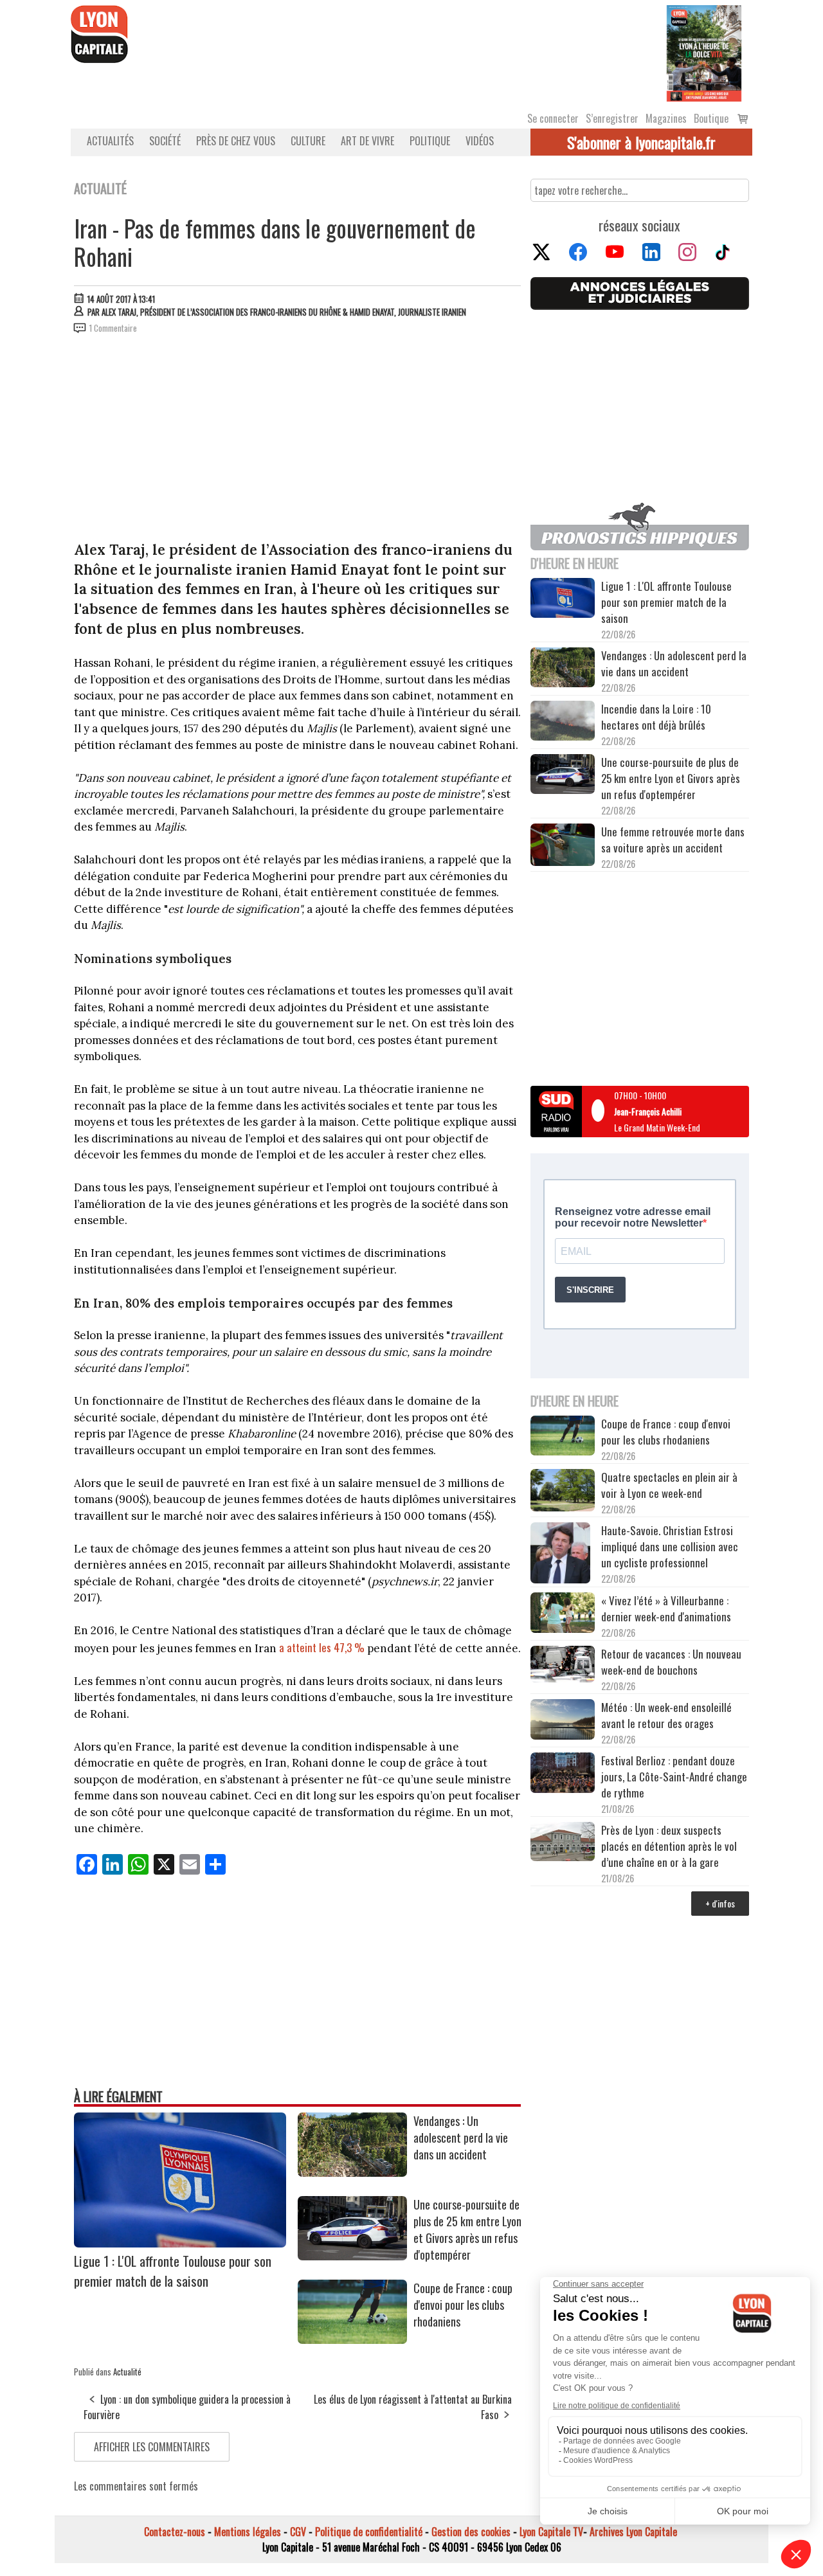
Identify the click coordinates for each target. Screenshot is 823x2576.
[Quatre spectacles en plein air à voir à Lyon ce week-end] (563, 1492)
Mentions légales (248, 2532)
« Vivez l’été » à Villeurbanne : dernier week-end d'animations (666, 1608)
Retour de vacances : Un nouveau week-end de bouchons (671, 1662)
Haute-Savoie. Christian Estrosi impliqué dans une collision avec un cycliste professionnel (670, 1546)
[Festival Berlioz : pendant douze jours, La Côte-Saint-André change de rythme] (563, 1774)
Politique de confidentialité (369, 2532)
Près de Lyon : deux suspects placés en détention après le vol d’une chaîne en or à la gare (669, 1846)
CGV (298, 2532)
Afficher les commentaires (152, 2447)
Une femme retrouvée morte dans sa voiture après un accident (673, 840)
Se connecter (553, 118)
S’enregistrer (612, 118)
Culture (308, 141)
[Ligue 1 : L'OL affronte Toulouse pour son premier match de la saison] (180, 2243)
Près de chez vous (236, 141)
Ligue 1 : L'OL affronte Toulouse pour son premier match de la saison (173, 2271)
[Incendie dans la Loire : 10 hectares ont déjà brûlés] (563, 723)
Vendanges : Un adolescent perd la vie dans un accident (461, 2138)
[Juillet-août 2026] (704, 52)
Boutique (711, 118)
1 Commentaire (113, 328)
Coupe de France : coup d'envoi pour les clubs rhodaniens (463, 2305)
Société (165, 141)
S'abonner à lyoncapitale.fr (641, 142)
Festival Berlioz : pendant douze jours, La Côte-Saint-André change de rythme (674, 1777)
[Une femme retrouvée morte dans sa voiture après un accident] (563, 847)
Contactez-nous (175, 2532)
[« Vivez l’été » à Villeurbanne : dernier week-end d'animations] (563, 1614)
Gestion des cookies (471, 2532)
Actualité (127, 2372)
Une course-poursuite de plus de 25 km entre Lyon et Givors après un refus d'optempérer (467, 2229)
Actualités (110, 141)
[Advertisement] (298, 440)
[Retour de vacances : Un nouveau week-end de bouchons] (563, 1665)
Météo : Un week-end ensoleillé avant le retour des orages (666, 1715)
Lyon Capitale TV (551, 2532)
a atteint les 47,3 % (323, 1647)
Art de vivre (367, 141)
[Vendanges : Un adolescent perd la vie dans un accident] (352, 2172)
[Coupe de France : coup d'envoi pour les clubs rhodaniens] (352, 2339)
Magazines (666, 118)
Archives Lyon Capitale (633, 2532)
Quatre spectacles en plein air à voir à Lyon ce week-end (669, 1485)
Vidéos (480, 141)
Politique (430, 141)
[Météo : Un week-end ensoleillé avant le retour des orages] (563, 1721)
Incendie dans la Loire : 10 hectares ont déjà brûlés (656, 717)
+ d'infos (720, 1903)
